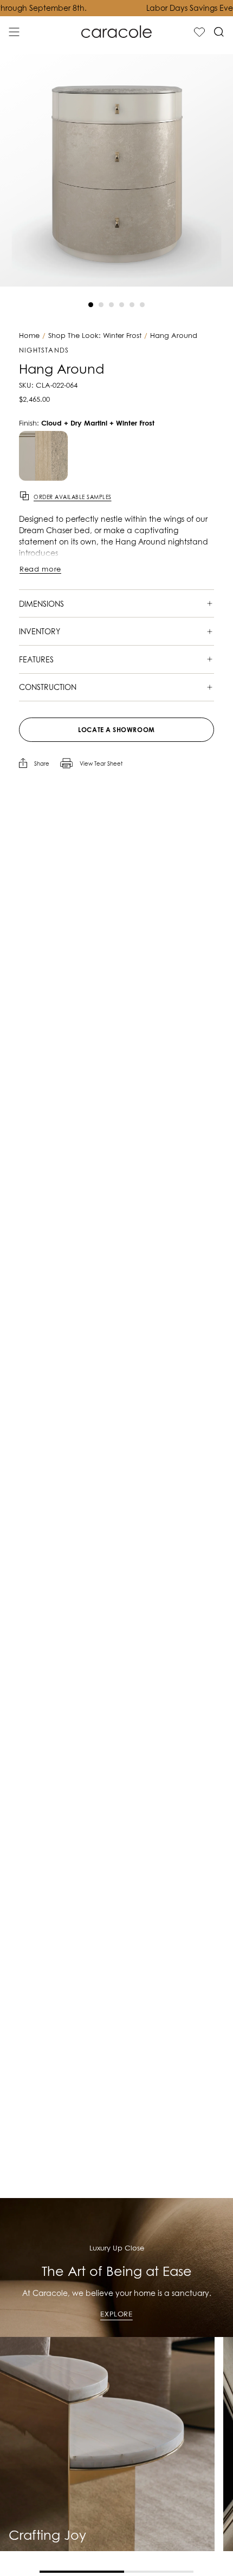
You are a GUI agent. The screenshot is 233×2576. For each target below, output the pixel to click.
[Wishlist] (199, 32)
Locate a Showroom (116, 730)
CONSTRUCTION (48, 687)
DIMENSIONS (41, 604)
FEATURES (36, 659)
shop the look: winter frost (95, 336)
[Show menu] (14, 32)
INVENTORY (40, 631)
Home (29, 336)
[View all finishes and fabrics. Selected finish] (43, 456)
